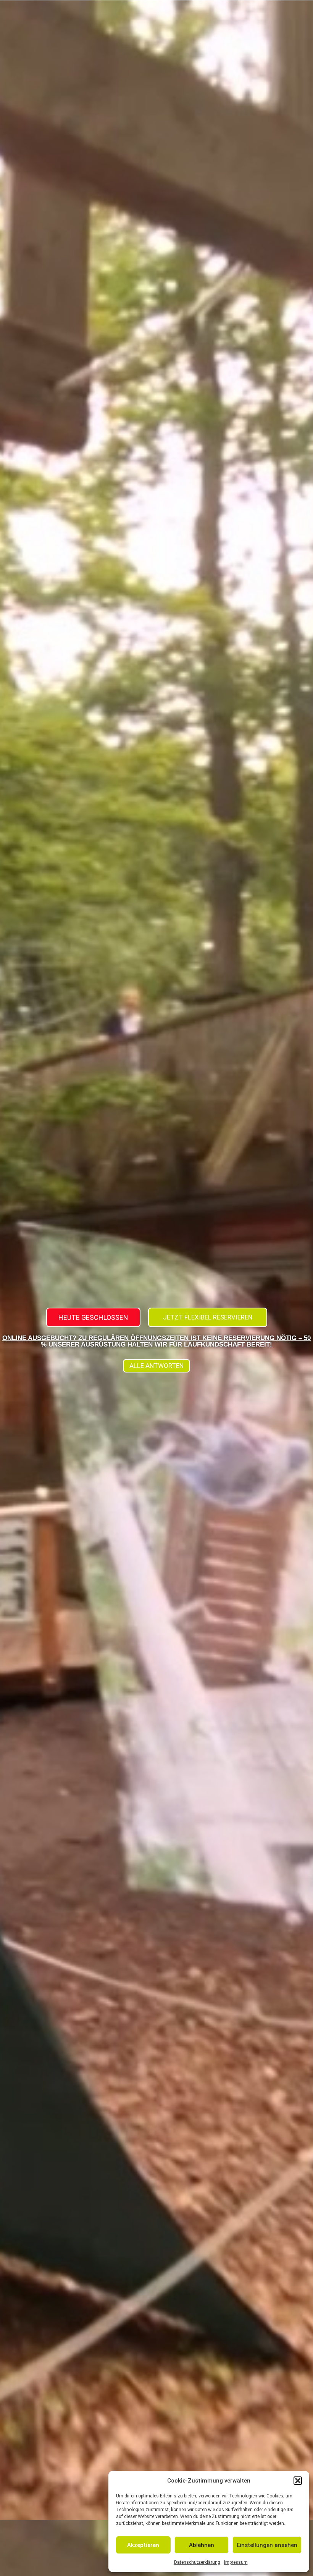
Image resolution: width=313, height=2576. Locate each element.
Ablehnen (202, 2545)
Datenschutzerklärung (197, 2562)
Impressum (236, 2562)
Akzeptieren (143, 2545)
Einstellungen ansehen (267, 2545)
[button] (298, 2481)
